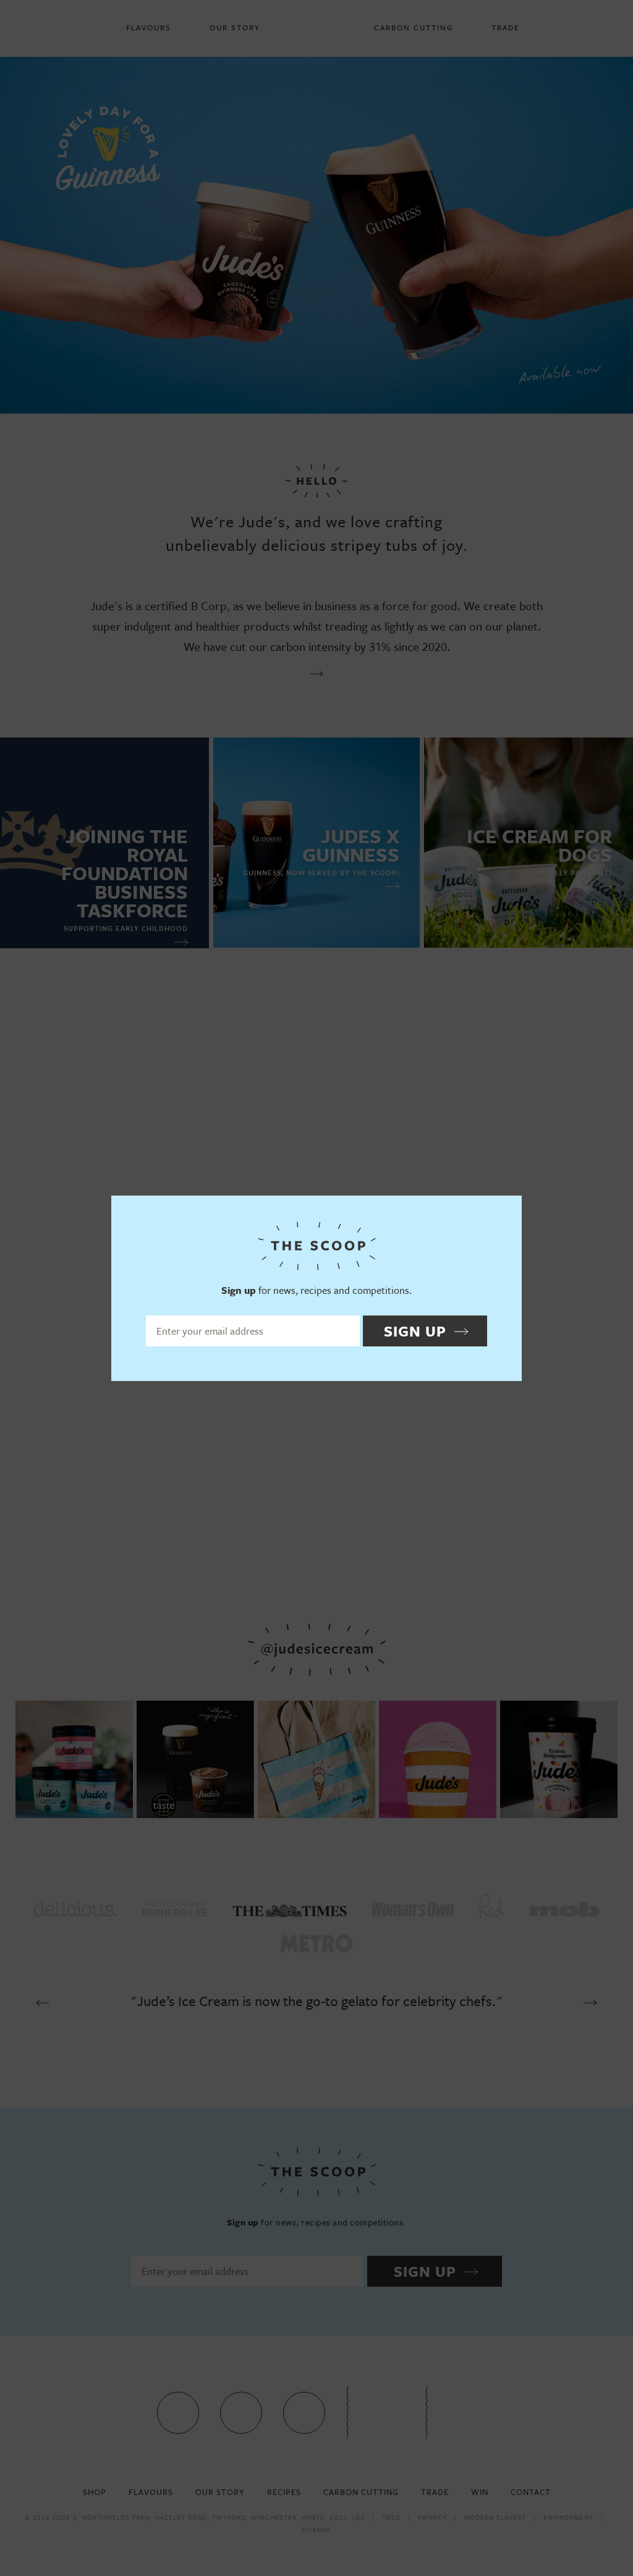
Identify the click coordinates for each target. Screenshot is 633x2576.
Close (507, 1210)
